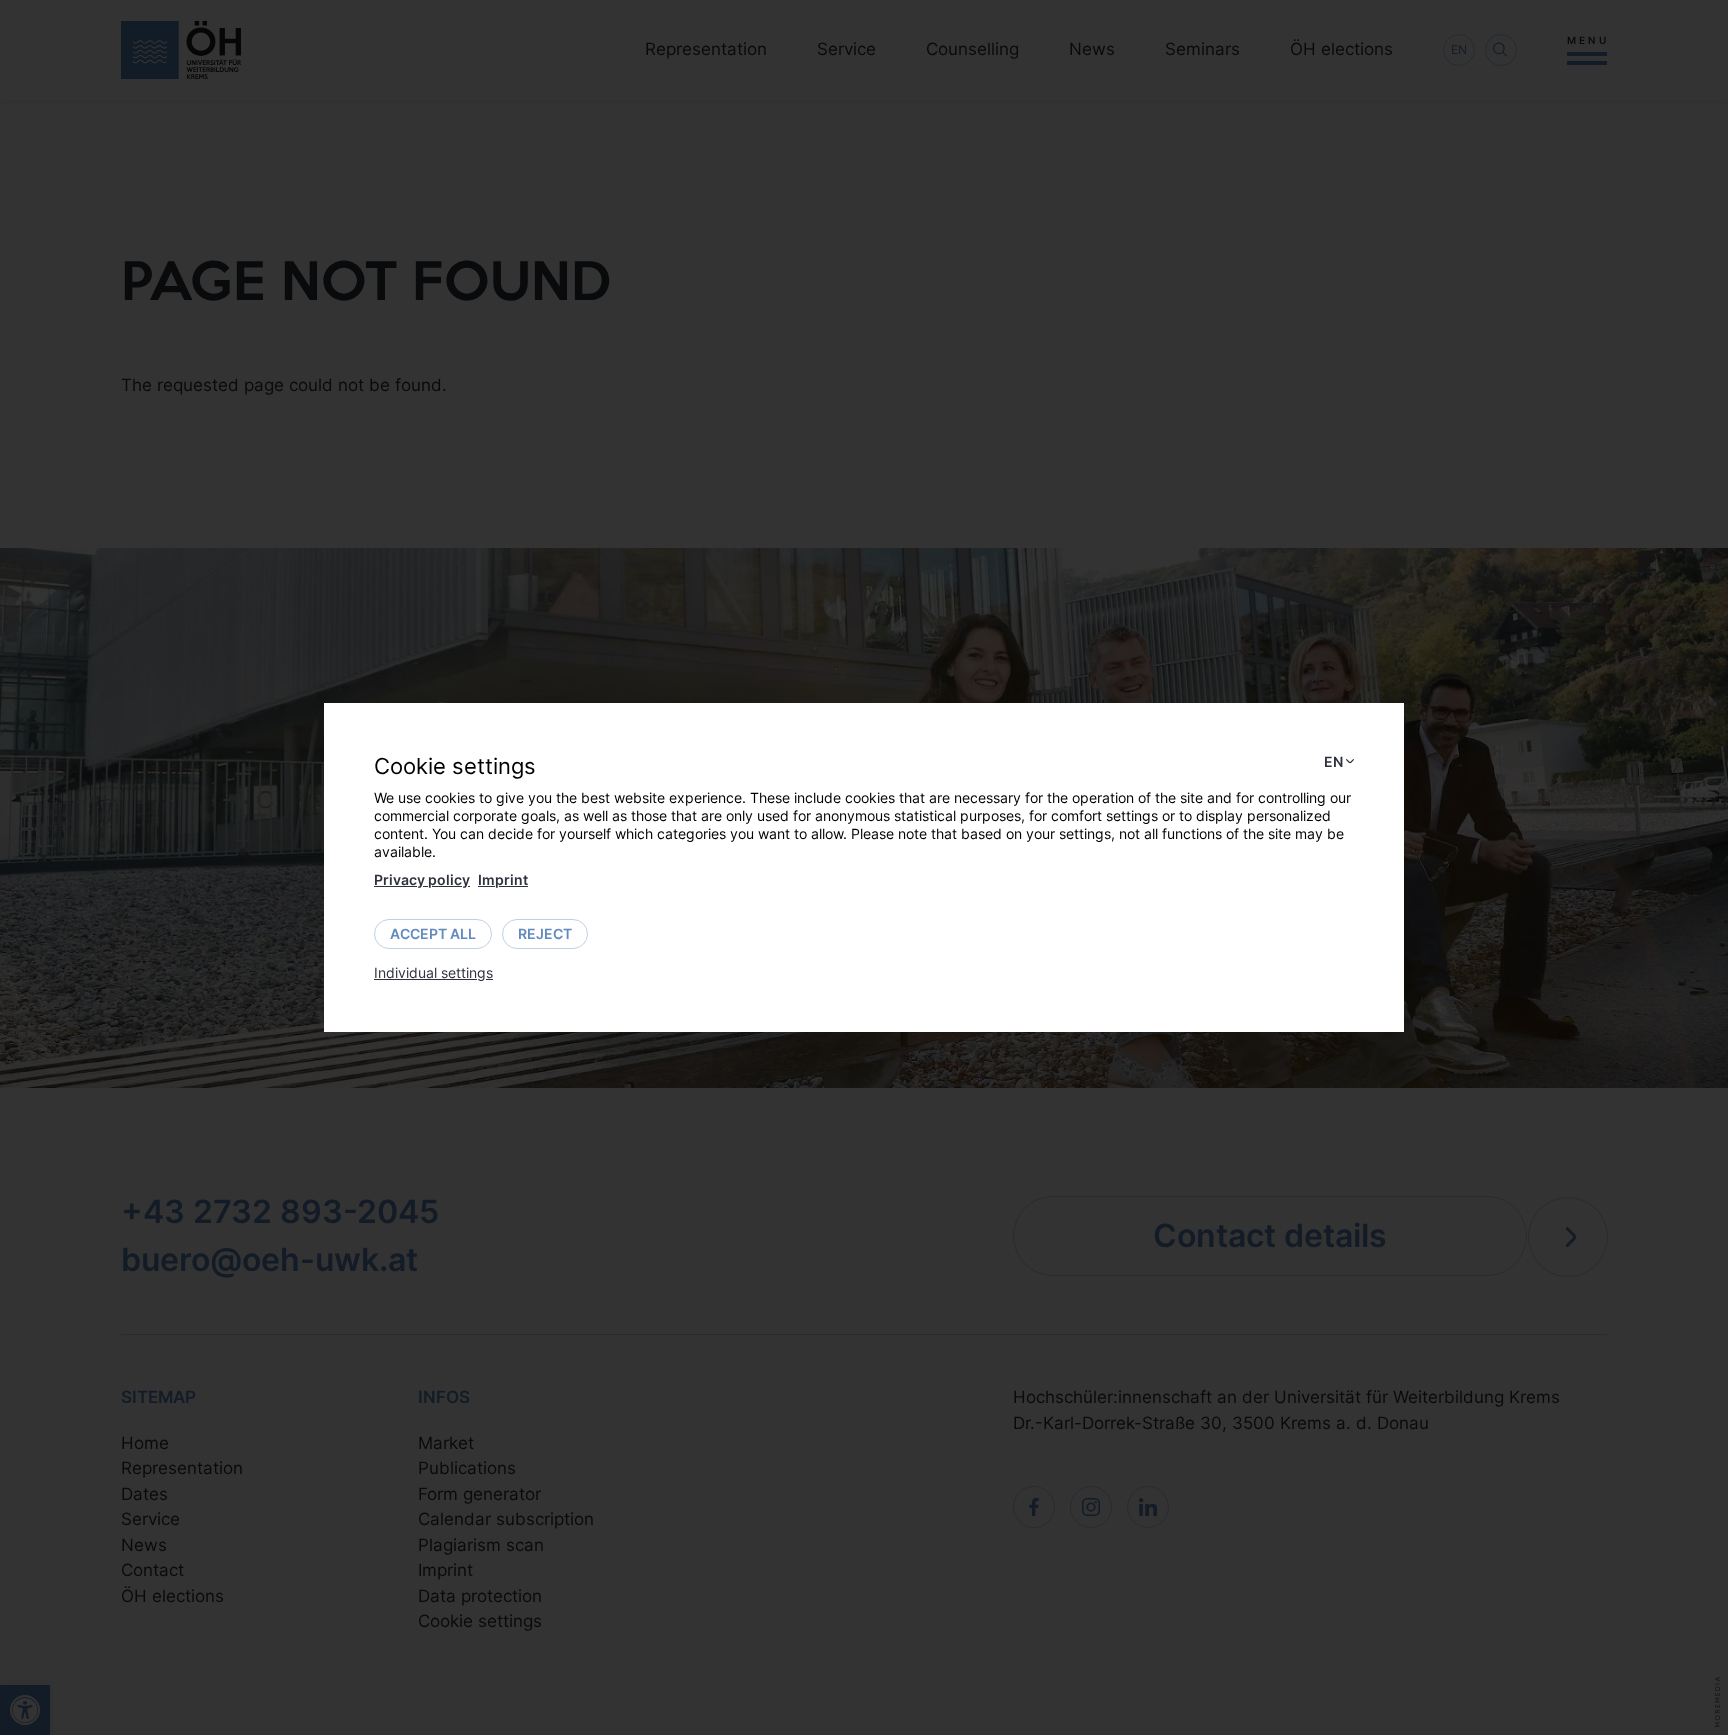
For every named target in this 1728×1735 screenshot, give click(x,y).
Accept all (433, 933)
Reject (545, 933)
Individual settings (433, 972)
